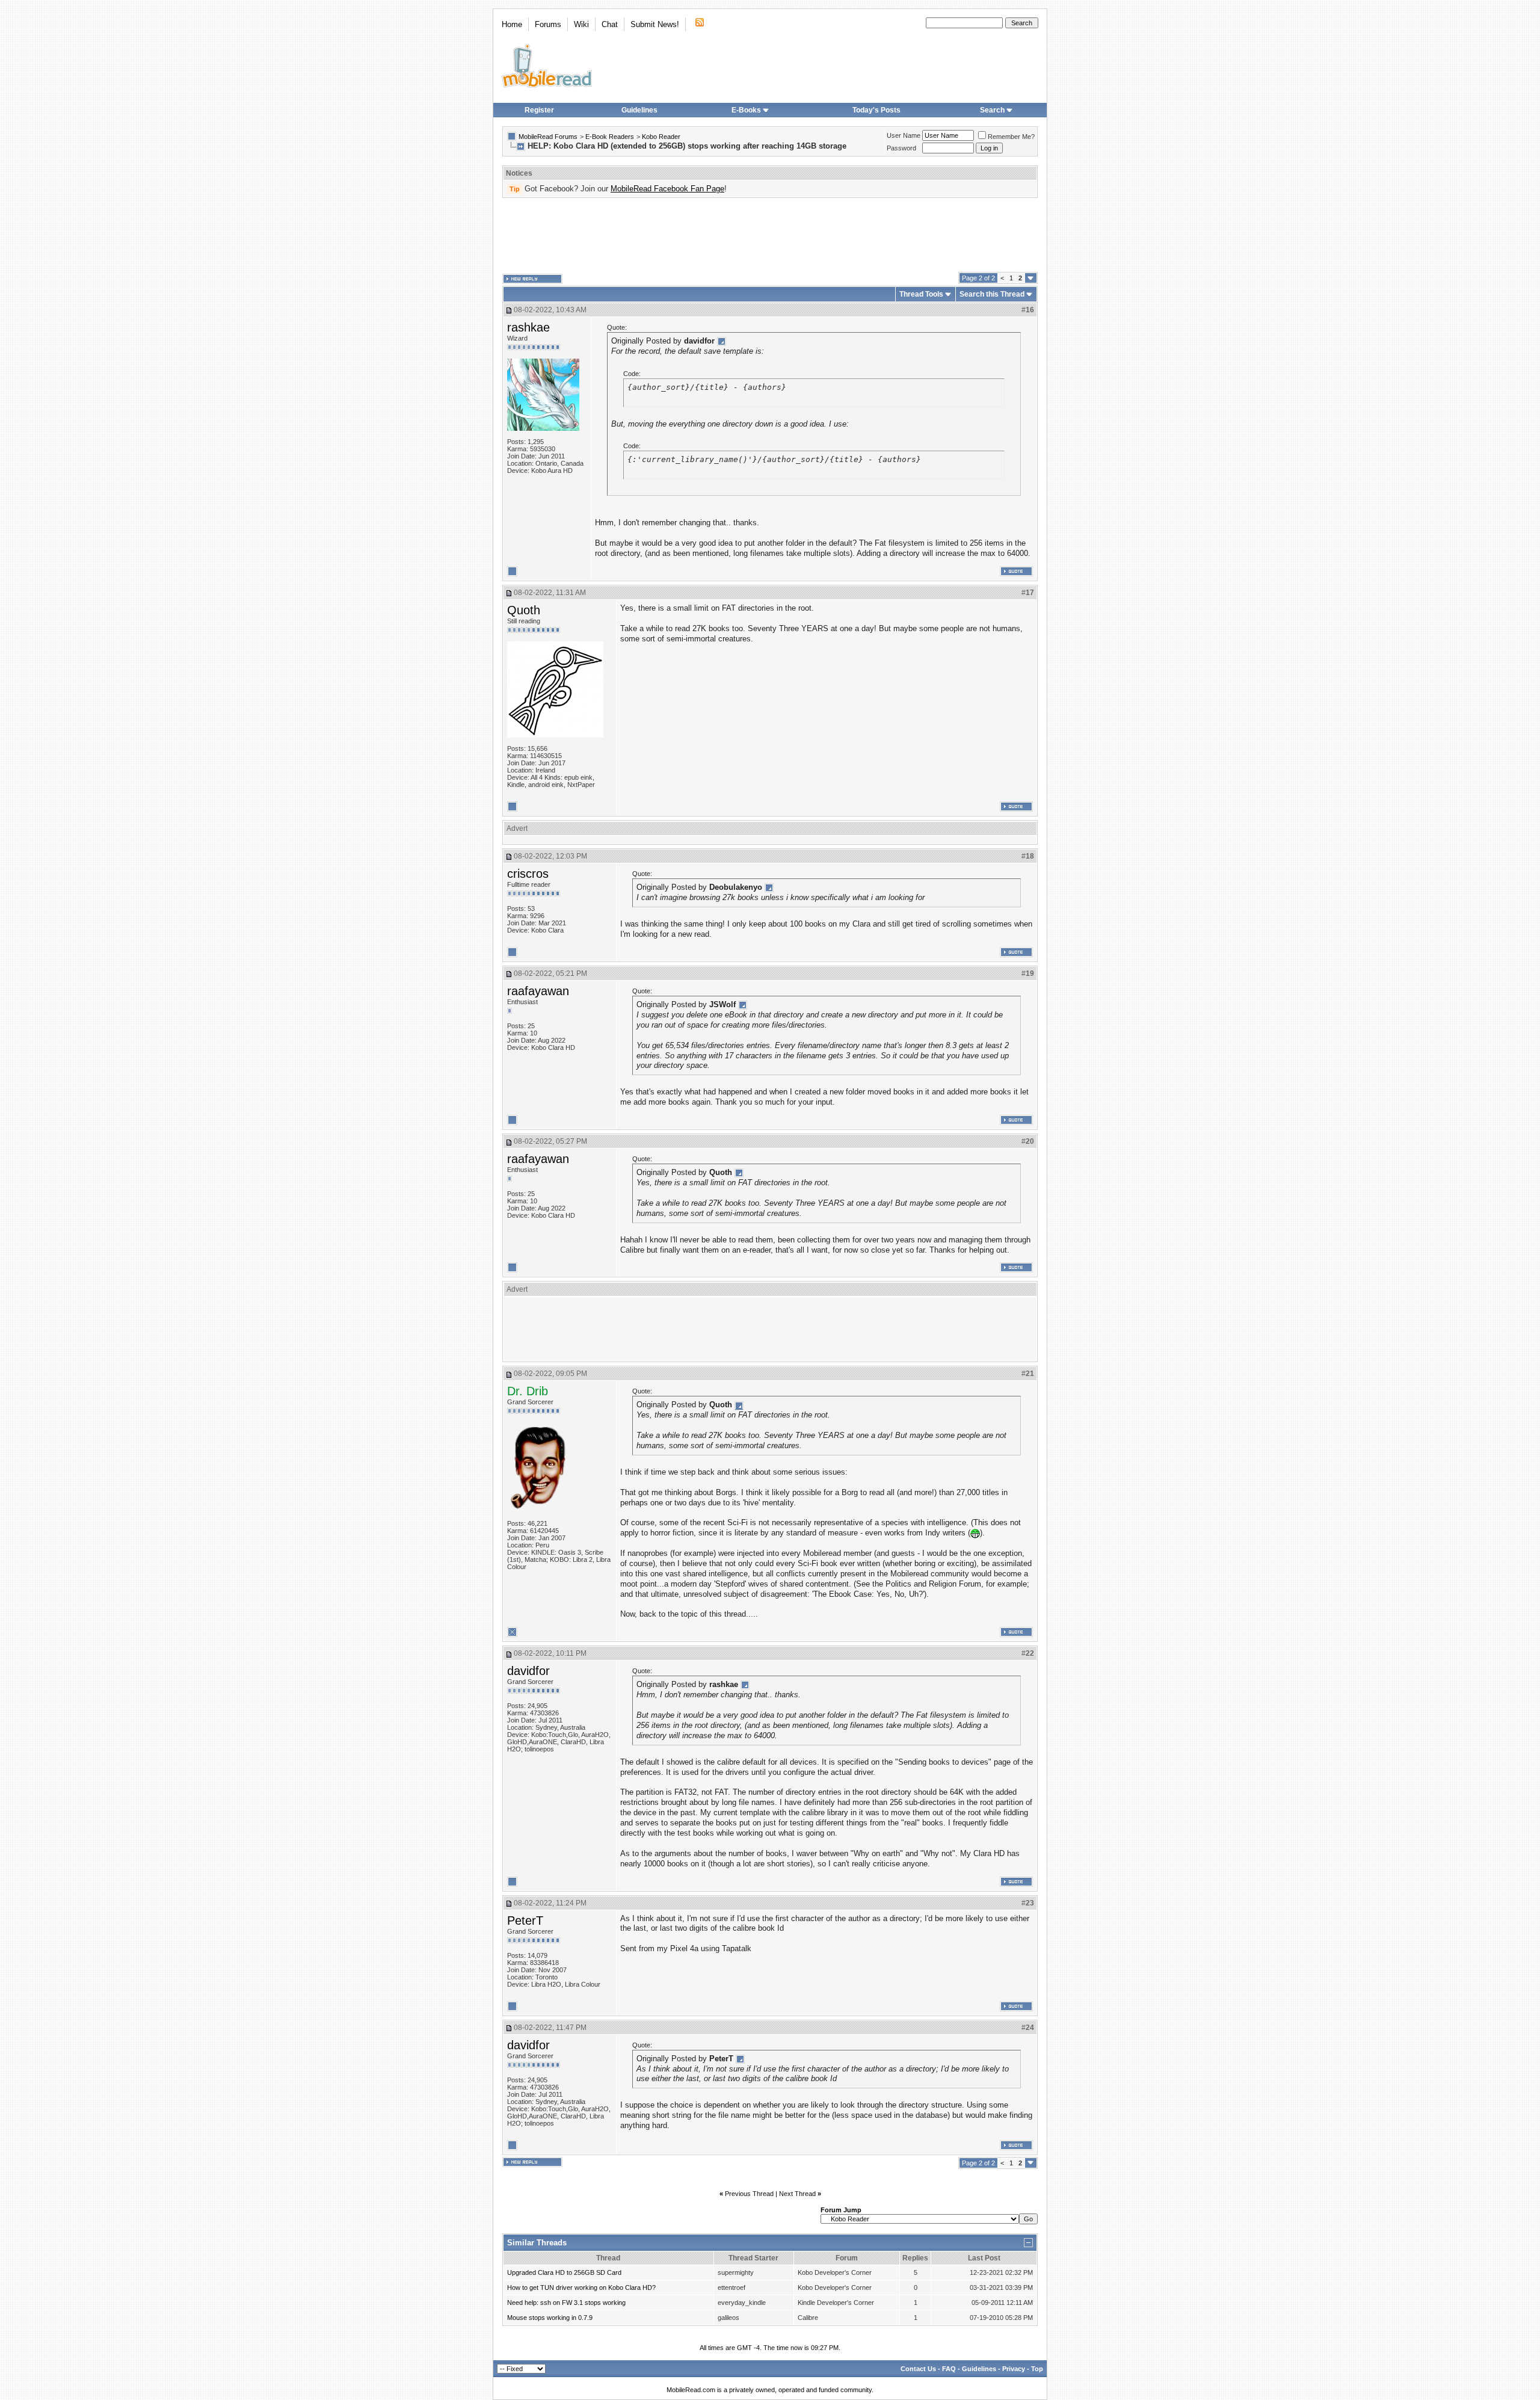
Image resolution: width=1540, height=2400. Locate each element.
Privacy (1014, 2369)
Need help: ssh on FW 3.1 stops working (566, 2303)
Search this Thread (992, 294)
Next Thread (797, 2194)
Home (512, 24)
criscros (528, 874)
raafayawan (538, 991)
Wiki (581, 24)
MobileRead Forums (548, 137)
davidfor (528, 1671)
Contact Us (918, 2369)
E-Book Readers (610, 137)
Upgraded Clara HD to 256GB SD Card (564, 2272)
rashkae (528, 327)
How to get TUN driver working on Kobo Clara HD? (581, 2287)
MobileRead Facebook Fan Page (667, 189)
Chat (610, 24)
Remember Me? (1011, 137)
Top (1037, 2369)
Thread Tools (921, 294)
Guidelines (639, 110)
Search (992, 110)
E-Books (746, 110)
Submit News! (655, 24)
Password (901, 148)
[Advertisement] (770, 235)
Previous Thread (749, 2194)
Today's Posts (876, 110)
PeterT (525, 1920)
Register (539, 110)
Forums (548, 24)
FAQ (949, 2369)
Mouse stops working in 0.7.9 (550, 2318)
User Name (904, 135)
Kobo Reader (661, 137)
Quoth (524, 610)
